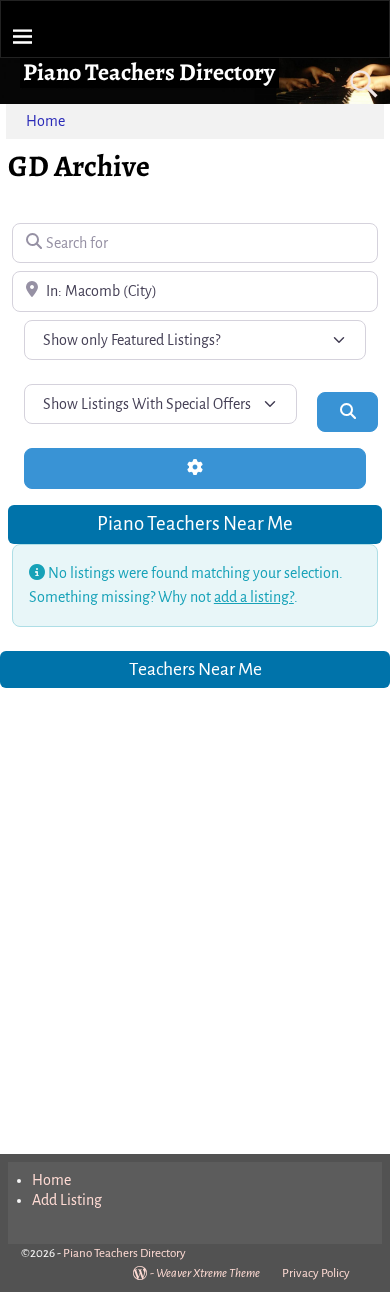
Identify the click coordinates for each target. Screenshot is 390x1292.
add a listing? (254, 597)
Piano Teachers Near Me (195, 523)
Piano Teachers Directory (149, 72)
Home (45, 121)
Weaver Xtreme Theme (208, 1273)
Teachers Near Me (195, 669)
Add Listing (67, 1200)
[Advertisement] (195, 908)
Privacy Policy (316, 1273)
